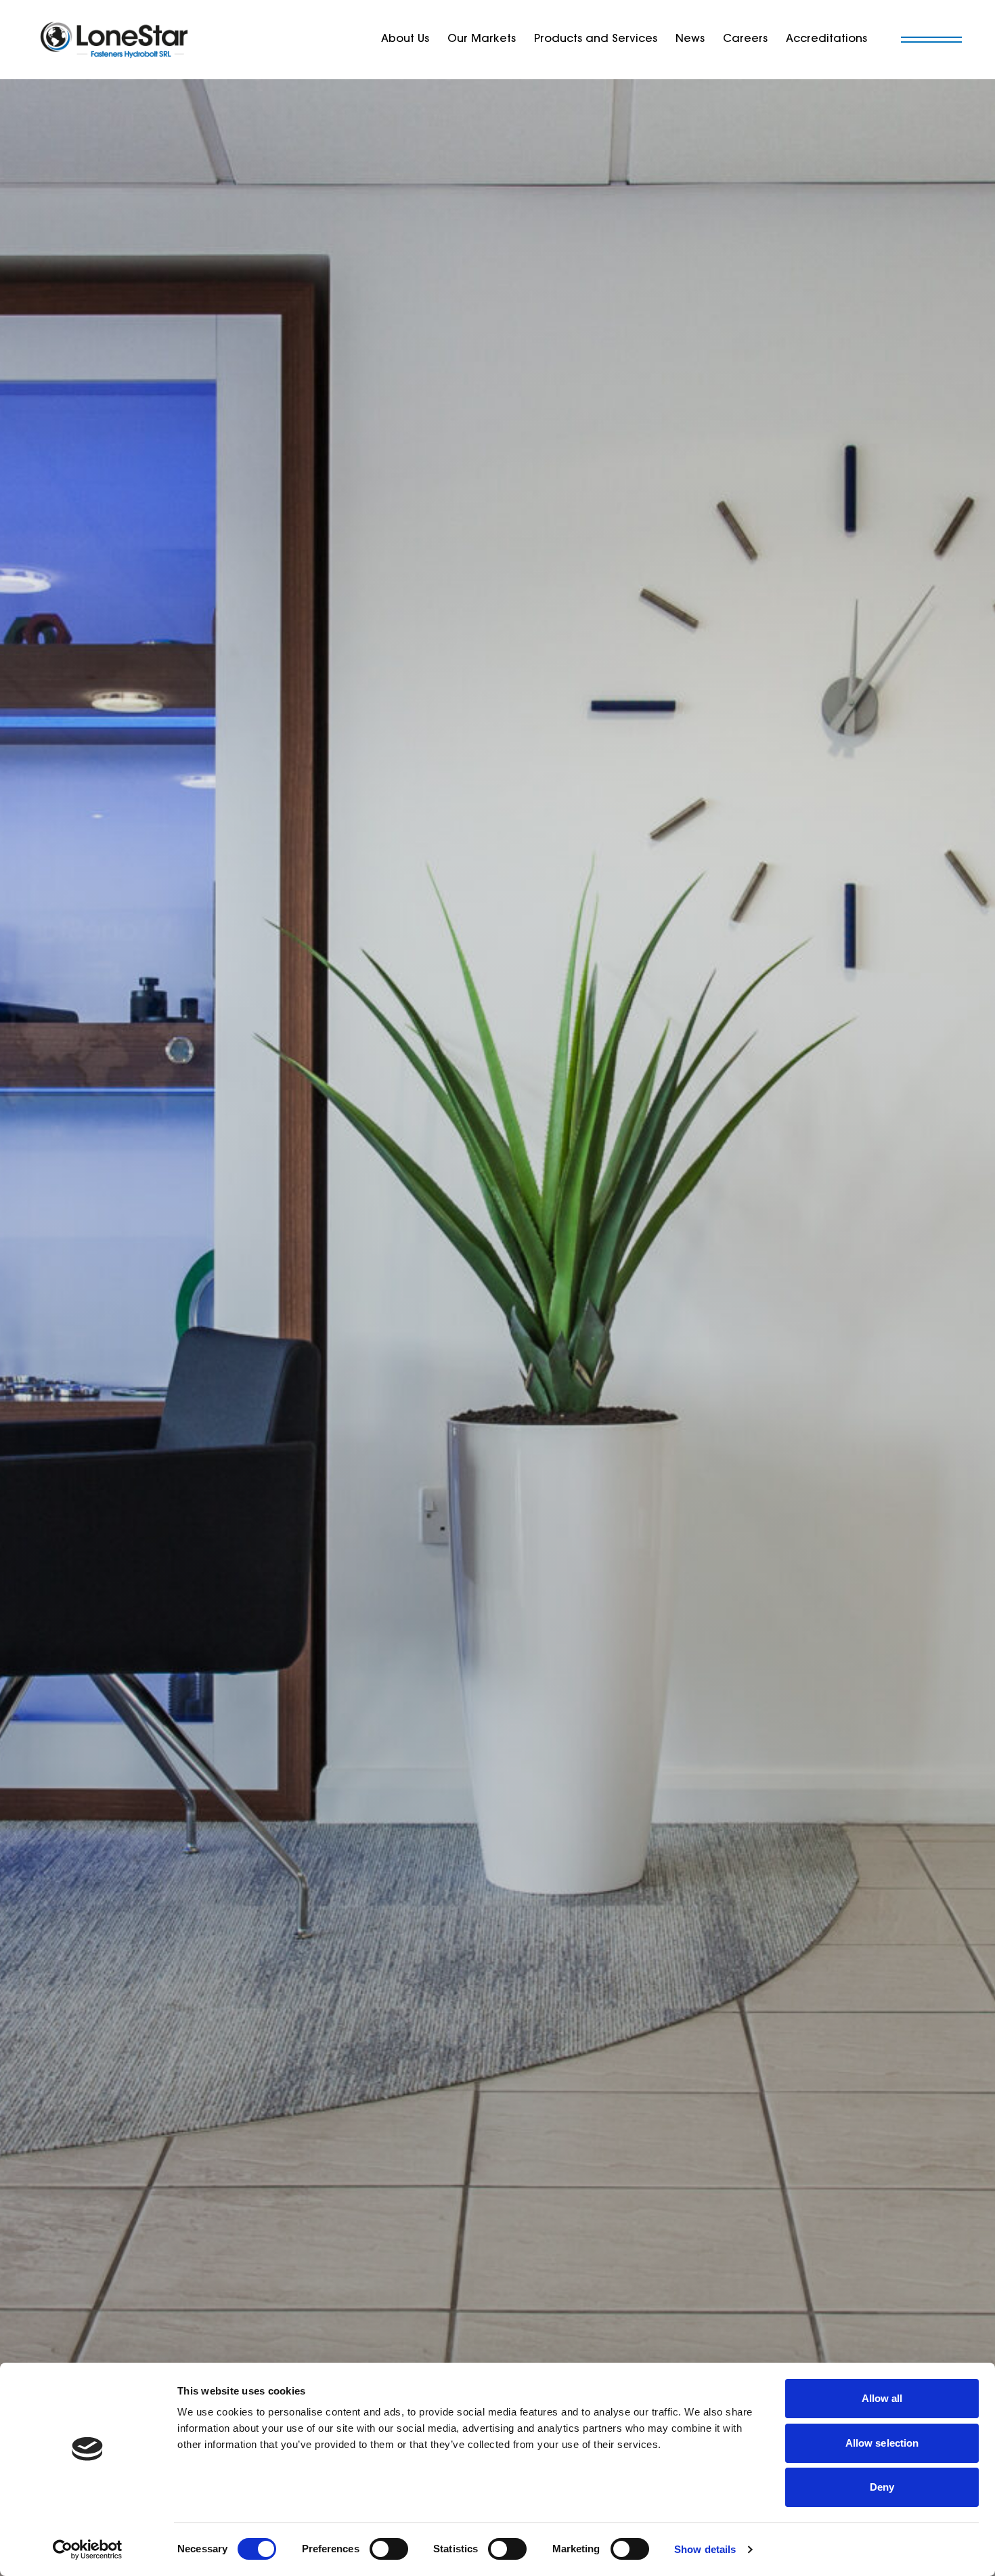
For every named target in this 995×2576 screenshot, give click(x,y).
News (690, 39)
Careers (745, 39)
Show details (705, 2549)
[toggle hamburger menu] (931, 40)
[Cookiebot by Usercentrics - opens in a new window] (88, 2550)
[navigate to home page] (115, 40)
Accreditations (826, 39)
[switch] (389, 2549)
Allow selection (882, 2443)
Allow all (882, 2398)
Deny (882, 2487)
